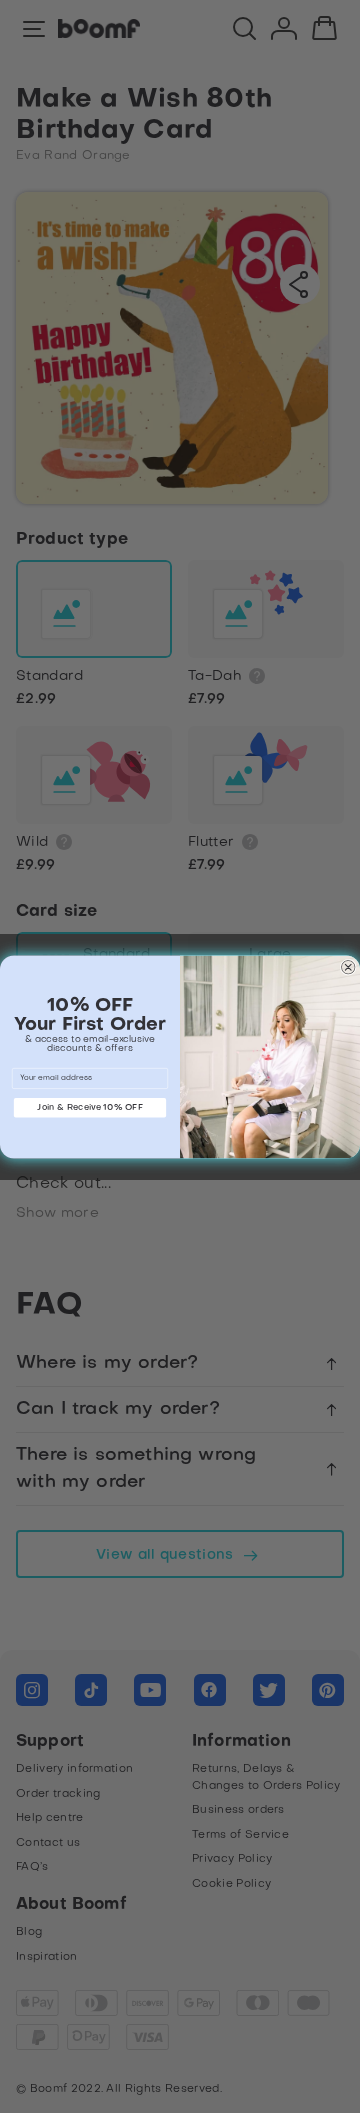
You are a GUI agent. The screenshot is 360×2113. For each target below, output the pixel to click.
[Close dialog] (348, 967)
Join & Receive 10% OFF (89, 1107)
